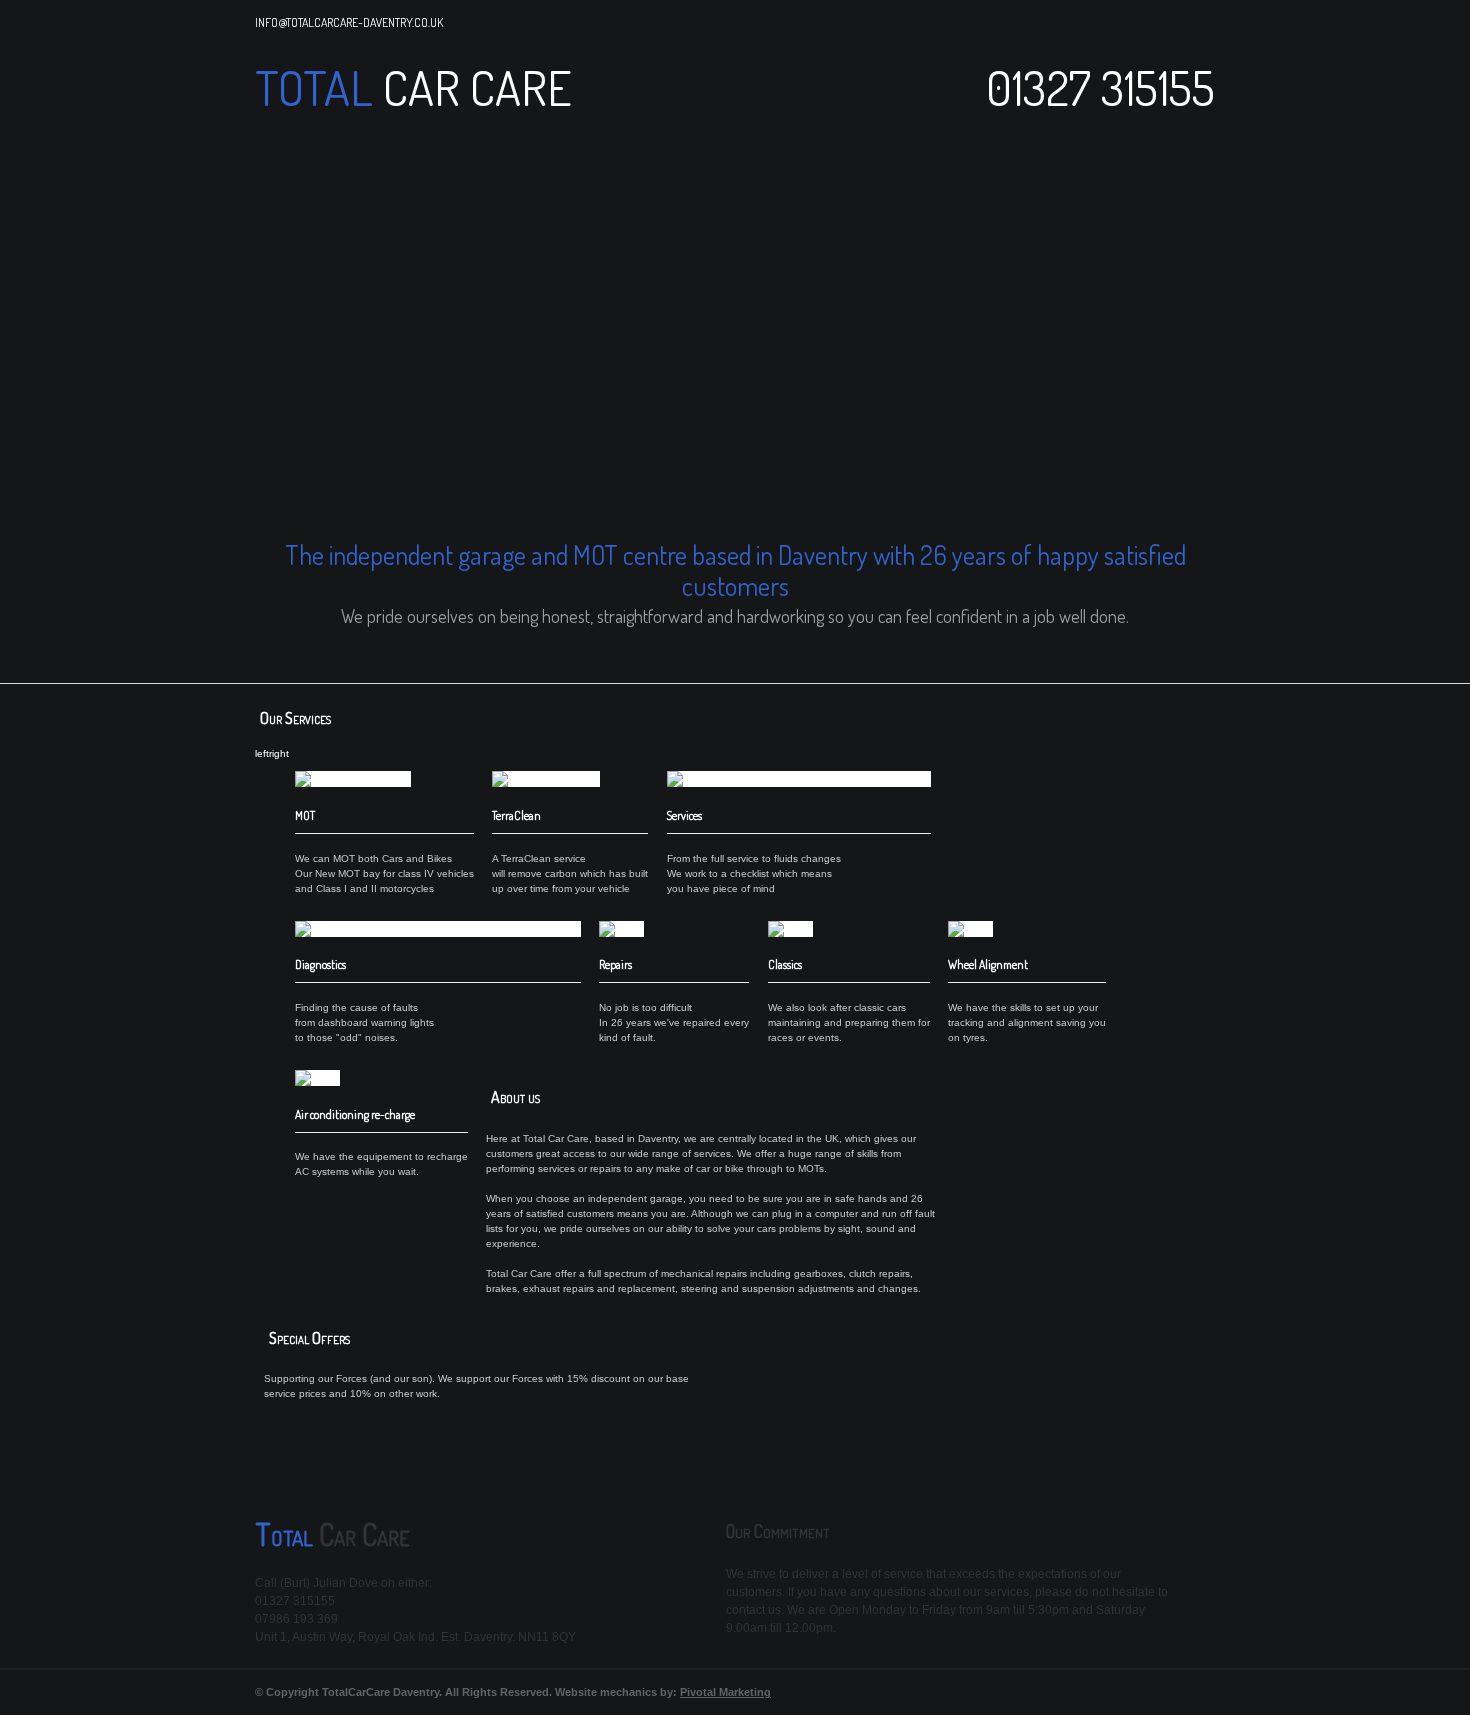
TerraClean (516, 815)
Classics (785, 964)
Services (684, 815)
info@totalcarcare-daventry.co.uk (349, 22)
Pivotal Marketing (725, 1692)
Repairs (615, 964)
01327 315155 (1100, 87)
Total (314, 87)
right (279, 753)
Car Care (472, 87)
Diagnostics (320, 964)
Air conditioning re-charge (355, 1114)
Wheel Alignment (988, 964)
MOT (305, 815)
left (262, 753)
